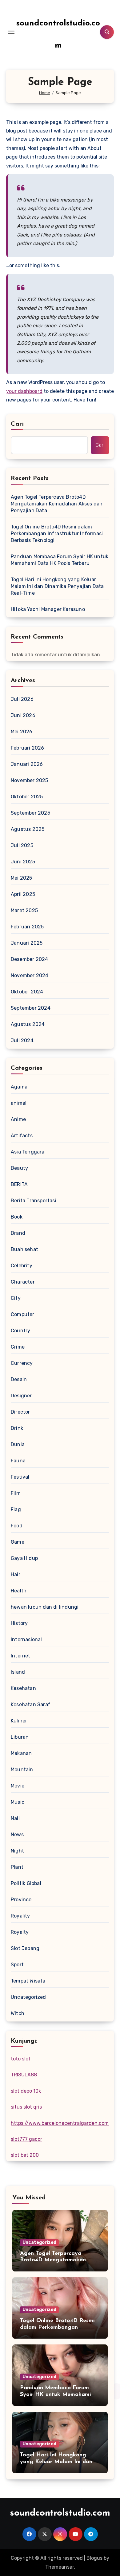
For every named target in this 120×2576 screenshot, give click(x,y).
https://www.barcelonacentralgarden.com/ (61, 2123)
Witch (18, 2013)
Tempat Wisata (28, 1981)
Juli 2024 (22, 1040)
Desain (19, 1379)
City (16, 1298)
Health (19, 1591)
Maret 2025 (24, 910)
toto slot (21, 2059)
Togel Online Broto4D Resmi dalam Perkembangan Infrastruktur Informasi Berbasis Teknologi (57, 534)
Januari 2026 (27, 764)
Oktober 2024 (27, 992)
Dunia (18, 1444)
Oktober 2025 (27, 797)
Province (21, 1900)
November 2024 (30, 975)
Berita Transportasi (34, 1201)
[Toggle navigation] (11, 32)
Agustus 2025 (28, 829)
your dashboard (24, 391)
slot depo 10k (26, 2091)
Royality (20, 1916)
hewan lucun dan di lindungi (45, 1607)
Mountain (22, 1770)
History (19, 1623)
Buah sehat (24, 1249)
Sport (17, 1965)
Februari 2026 (28, 748)
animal (19, 1103)
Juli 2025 (22, 845)
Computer (23, 1314)
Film (16, 1493)
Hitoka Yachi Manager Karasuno (48, 609)
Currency (22, 1363)
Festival (20, 1477)
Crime (18, 1347)
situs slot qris (26, 2107)
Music (18, 1802)
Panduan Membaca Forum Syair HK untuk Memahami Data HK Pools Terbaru (60, 560)
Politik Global (26, 1883)
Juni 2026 (23, 715)
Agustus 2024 (28, 1024)
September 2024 (31, 1008)
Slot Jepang (25, 1948)
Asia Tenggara (28, 1152)
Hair (16, 1574)
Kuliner (19, 1721)
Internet (21, 1656)
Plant (17, 1867)
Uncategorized (28, 1997)
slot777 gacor (26, 2139)
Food (17, 1526)
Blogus (94, 2558)
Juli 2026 (22, 699)
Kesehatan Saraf (31, 1705)
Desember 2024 (30, 959)
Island (18, 1672)
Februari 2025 (27, 927)
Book (17, 1217)
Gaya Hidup (24, 1558)
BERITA (19, 1184)
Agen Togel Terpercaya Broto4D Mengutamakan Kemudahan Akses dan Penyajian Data (57, 504)
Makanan (21, 1753)
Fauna (18, 1461)
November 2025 (30, 780)
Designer (21, 1396)
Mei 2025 (22, 878)
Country (20, 1331)
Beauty (19, 1168)
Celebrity (22, 1266)
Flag (16, 1509)
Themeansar (60, 2567)
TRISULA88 (24, 2075)
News (17, 1835)
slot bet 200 (25, 2155)
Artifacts (22, 1136)
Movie (18, 1786)
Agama (19, 1087)
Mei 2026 (22, 732)
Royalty (20, 1932)
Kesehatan (23, 1688)
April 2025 (23, 894)
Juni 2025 (23, 862)
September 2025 (30, 813)
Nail (15, 1818)
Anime (18, 1119)
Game (18, 1542)
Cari (17, 424)
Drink (17, 1428)
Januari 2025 (27, 943)
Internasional (26, 1639)
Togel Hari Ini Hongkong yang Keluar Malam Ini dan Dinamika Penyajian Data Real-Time (57, 586)
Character (23, 1282)
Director (20, 1412)
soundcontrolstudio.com (60, 2513)
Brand (18, 1233)
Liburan (20, 1737)
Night (17, 1851)
